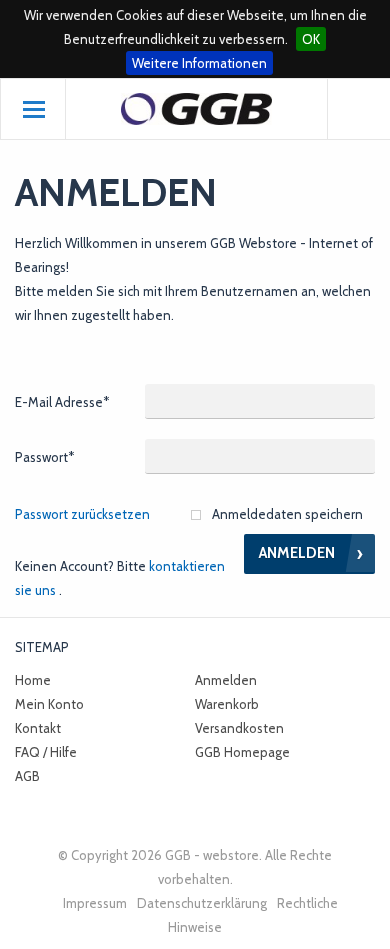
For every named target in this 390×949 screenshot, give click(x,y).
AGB (27, 776)
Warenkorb (227, 704)
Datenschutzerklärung (202, 903)
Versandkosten (239, 728)
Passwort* (44, 457)
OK (311, 39)
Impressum (95, 903)
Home (33, 680)
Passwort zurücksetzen (82, 514)
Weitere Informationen (199, 63)
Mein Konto (49, 704)
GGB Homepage (242, 752)
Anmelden (226, 680)
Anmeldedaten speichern (287, 514)
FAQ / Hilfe (46, 752)
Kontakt (38, 728)
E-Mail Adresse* (62, 402)
